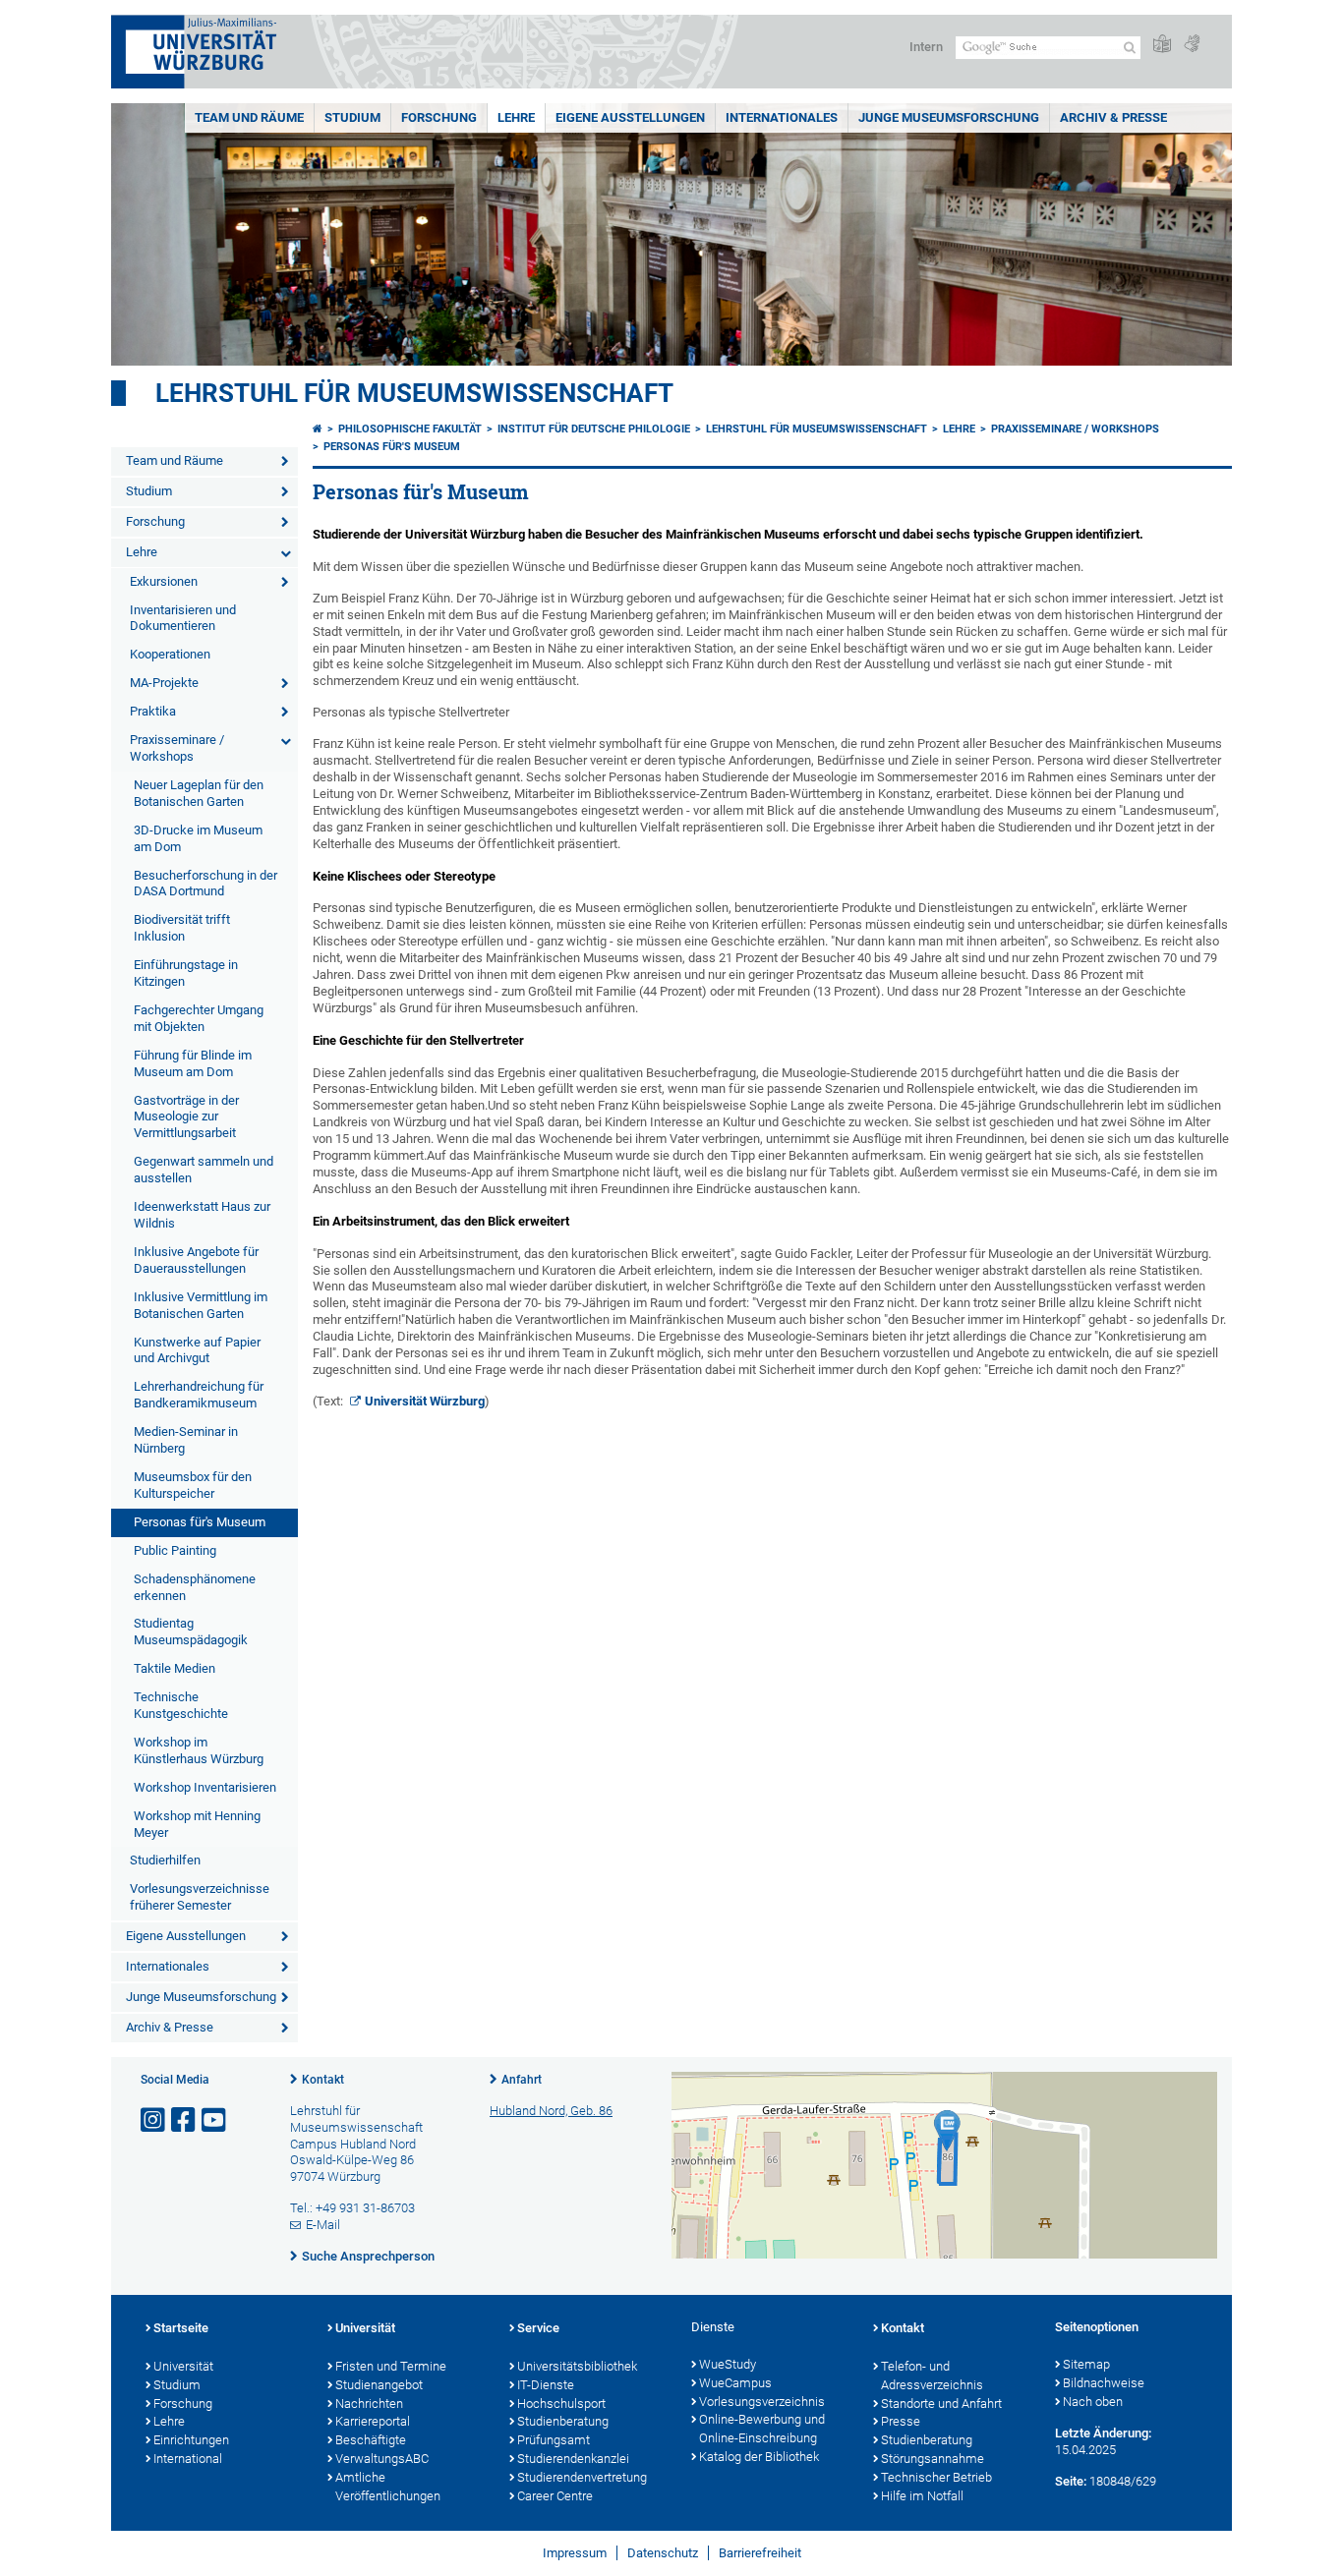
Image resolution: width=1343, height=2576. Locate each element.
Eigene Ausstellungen (630, 117)
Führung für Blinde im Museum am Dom (193, 1063)
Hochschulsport (561, 2404)
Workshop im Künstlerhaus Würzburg (199, 1750)
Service (538, 2328)
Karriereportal (373, 2421)
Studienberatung (563, 2421)
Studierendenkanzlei (573, 2459)
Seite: (1071, 2481)
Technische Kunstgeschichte (181, 1705)
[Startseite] (318, 429)
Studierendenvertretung (582, 2477)
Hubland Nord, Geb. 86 (551, 2111)
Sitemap (1086, 2364)
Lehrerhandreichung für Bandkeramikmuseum (199, 1395)
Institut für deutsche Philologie (594, 429)
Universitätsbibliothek (577, 2366)
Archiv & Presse (1113, 117)
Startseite (181, 2328)
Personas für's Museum (200, 1522)
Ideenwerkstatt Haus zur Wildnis (202, 1215)
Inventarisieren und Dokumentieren (183, 618)
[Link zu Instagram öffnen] (154, 2120)
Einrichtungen (191, 2440)
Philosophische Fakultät (410, 429)
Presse (901, 2421)
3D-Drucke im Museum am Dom (198, 838)
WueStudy (728, 2364)
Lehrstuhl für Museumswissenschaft (414, 393)
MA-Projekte (164, 683)
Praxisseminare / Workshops (177, 748)
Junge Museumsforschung (949, 117)
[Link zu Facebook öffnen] (185, 2120)
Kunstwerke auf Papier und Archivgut (197, 1350)
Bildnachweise (1104, 2383)
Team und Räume (249, 117)
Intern (926, 47)
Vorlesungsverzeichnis (762, 2402)
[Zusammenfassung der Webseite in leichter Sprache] (1162, 45)
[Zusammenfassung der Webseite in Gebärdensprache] (1192, 45)
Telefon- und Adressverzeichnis (932, 2376)
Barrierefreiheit (760, 2553)
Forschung (439, 117)
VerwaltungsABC (382, 2459)
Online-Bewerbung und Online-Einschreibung (762, 2429)
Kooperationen (170, 654)
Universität (183, 2366)
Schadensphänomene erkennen (195, 1587)
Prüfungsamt (554, 2440)
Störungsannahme (933, 2459)
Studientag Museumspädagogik (191, 1631)
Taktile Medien (175, 1668)
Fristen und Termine (391, 2366)
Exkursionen (164, 581)
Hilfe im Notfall (922, 2496)
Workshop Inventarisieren (205, 1787)
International (188, 2459)
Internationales (782, 117)
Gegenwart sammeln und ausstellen (204, 1170)
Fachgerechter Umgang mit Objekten (199, 1018)
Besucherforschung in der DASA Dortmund (205, 884)
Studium (352, 117)
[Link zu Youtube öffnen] (215, 2120)
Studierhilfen (165, 1860)
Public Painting (175, 1550)
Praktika (153, 711)
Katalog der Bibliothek (759, 2457)
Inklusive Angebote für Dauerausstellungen (196, 1260)
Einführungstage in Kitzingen (186, 973)
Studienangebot (379, 2385)
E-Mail (323, 2225)
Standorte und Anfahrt (941, 2404)
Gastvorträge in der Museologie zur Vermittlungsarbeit (186, 1117)
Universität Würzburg (425, 1401)
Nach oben (1093, 2402)
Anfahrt (522, 2080)
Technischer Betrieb (936, 2477)
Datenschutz (663, 2553)
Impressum (575, 2553)
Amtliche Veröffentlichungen (388, 2487)
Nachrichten (369, 2404)
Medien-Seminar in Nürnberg (186, 1440)
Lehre (516, 117)
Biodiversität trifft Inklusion (182, 928)
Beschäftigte (371, 2440)
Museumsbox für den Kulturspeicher (193, 1485)
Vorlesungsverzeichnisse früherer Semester (200, 1897)
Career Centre (555, 2496)
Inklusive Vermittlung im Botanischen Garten (201, 1305)
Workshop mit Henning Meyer (197, 1824)
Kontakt (323, 2080)
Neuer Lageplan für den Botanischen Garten (199, 793)
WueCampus (735, 2383)
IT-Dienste (546, 2385)
